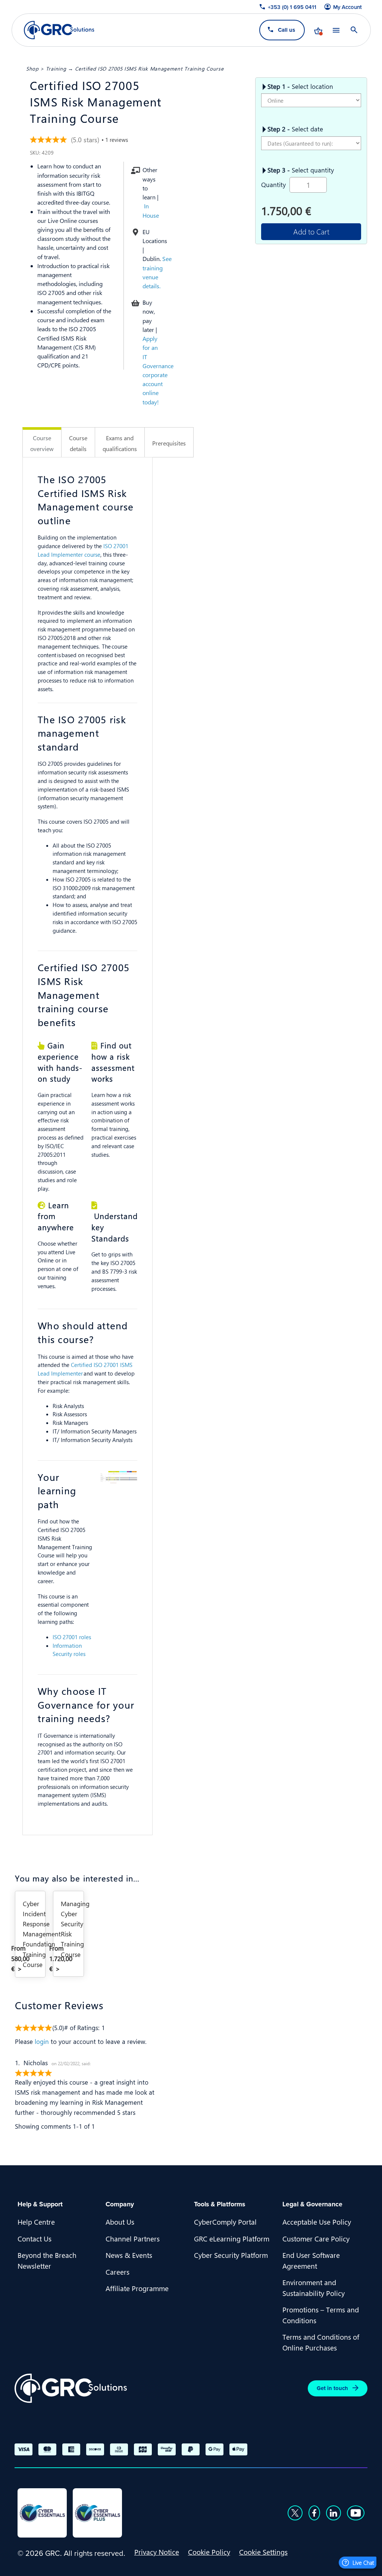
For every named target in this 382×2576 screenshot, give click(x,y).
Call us (286, 30)
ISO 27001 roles (72, 1637)
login (42, 2041)
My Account (347, 7)
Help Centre (36, 2222)
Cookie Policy (209, 2552)
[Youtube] (356, 2513)
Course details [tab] (78, 443)
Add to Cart (311, 231)
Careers (118, 2272)
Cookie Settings (263, 2552)
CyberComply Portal (225, 2222)
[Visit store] (318, 30)
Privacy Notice (157, 2552)
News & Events (129, 2255)
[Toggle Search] (354, 30)
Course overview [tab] (42, 443)
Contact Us (35, 2238)
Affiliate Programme (137, 2288)
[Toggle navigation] (336, 30)
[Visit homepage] (59, 30)
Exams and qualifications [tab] (120, 443)
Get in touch (332, 2388)
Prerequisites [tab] (169, 443)
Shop (32, 68)
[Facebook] (314, 2513)
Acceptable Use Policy (317, 2222)
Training (56, 68)
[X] (295, 2513)
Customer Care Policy (316, 2238)
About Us (120, 2222)
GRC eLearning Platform (232, 2238)
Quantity (273, 184)
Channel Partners (133, 2238)
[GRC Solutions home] (71, 2388)
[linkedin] (334, 2513)
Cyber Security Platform (231, 2255)
